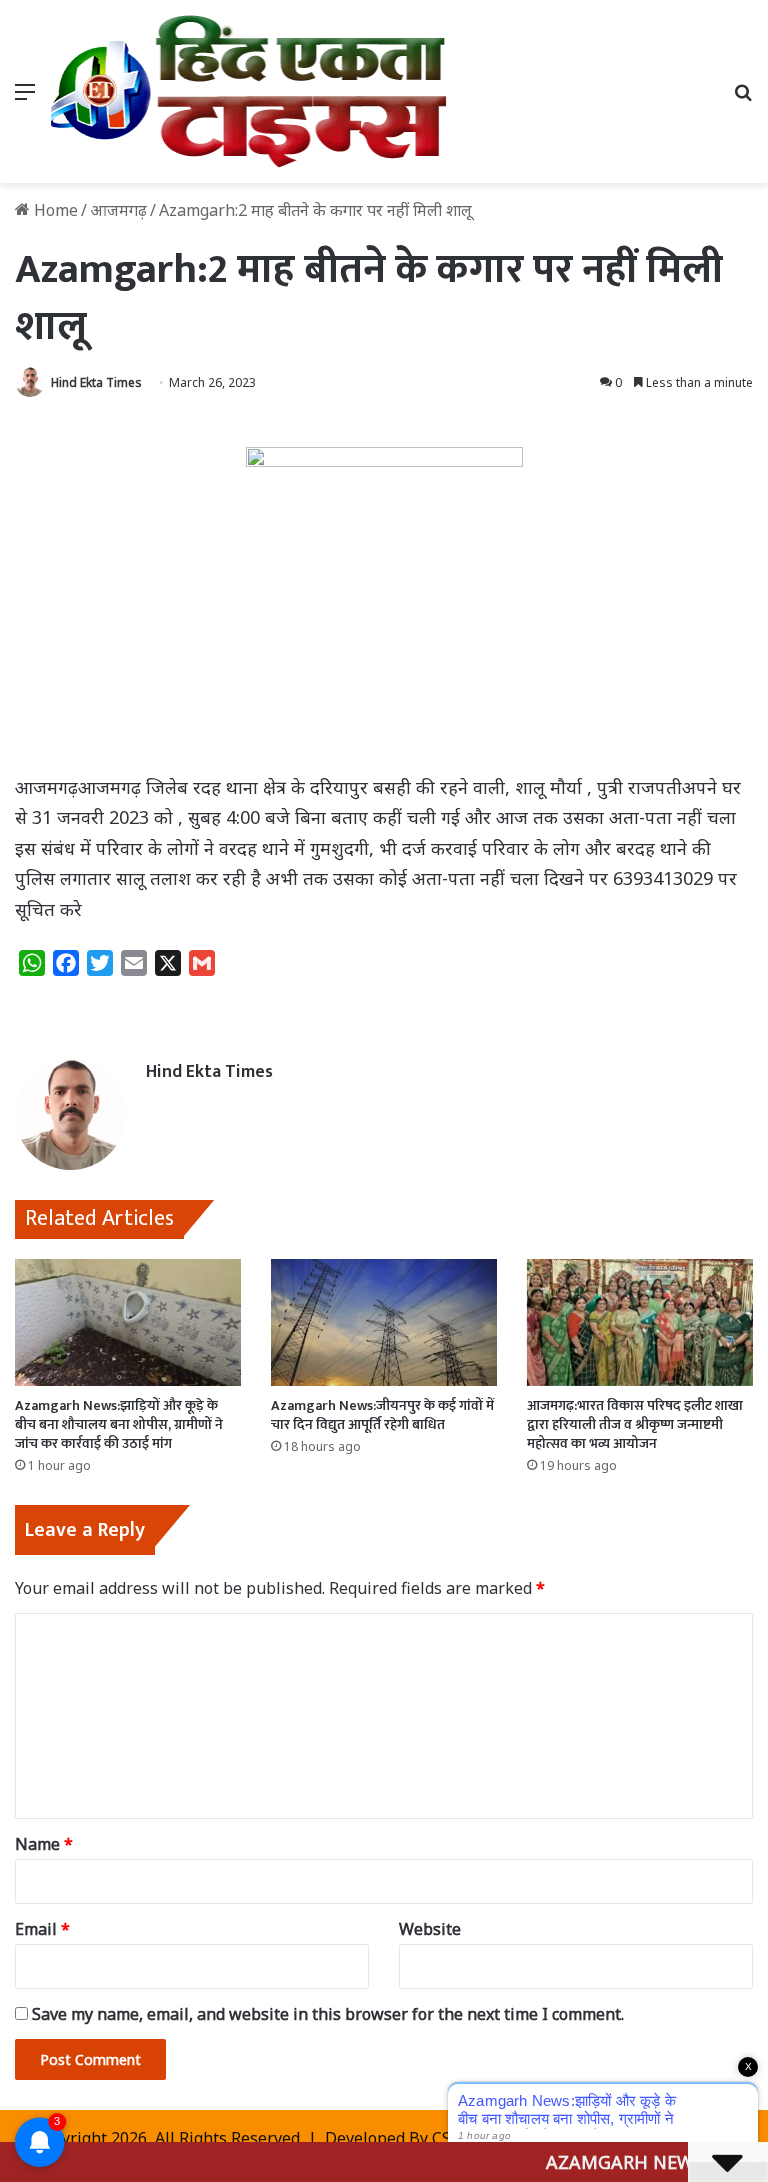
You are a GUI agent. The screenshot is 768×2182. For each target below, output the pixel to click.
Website (430, 1929)
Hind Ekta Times (96, 382)
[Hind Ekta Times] (249, 91)
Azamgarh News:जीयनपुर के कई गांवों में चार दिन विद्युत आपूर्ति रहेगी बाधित (382, 1415)
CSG (447, 2138)
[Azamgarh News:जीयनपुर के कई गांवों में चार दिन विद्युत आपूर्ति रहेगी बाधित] (384, 1322)
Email (42, 1929)
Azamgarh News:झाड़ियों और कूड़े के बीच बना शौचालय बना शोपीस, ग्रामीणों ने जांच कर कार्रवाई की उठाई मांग (119, 1424)
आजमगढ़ (118, 210)
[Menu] (25, 98)
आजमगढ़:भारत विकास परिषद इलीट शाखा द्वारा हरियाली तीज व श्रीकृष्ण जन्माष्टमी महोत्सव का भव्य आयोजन (635, 1424)
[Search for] (743, 98)
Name (44, 1844)
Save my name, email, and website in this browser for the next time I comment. (328, 2014)
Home (54, 210)
